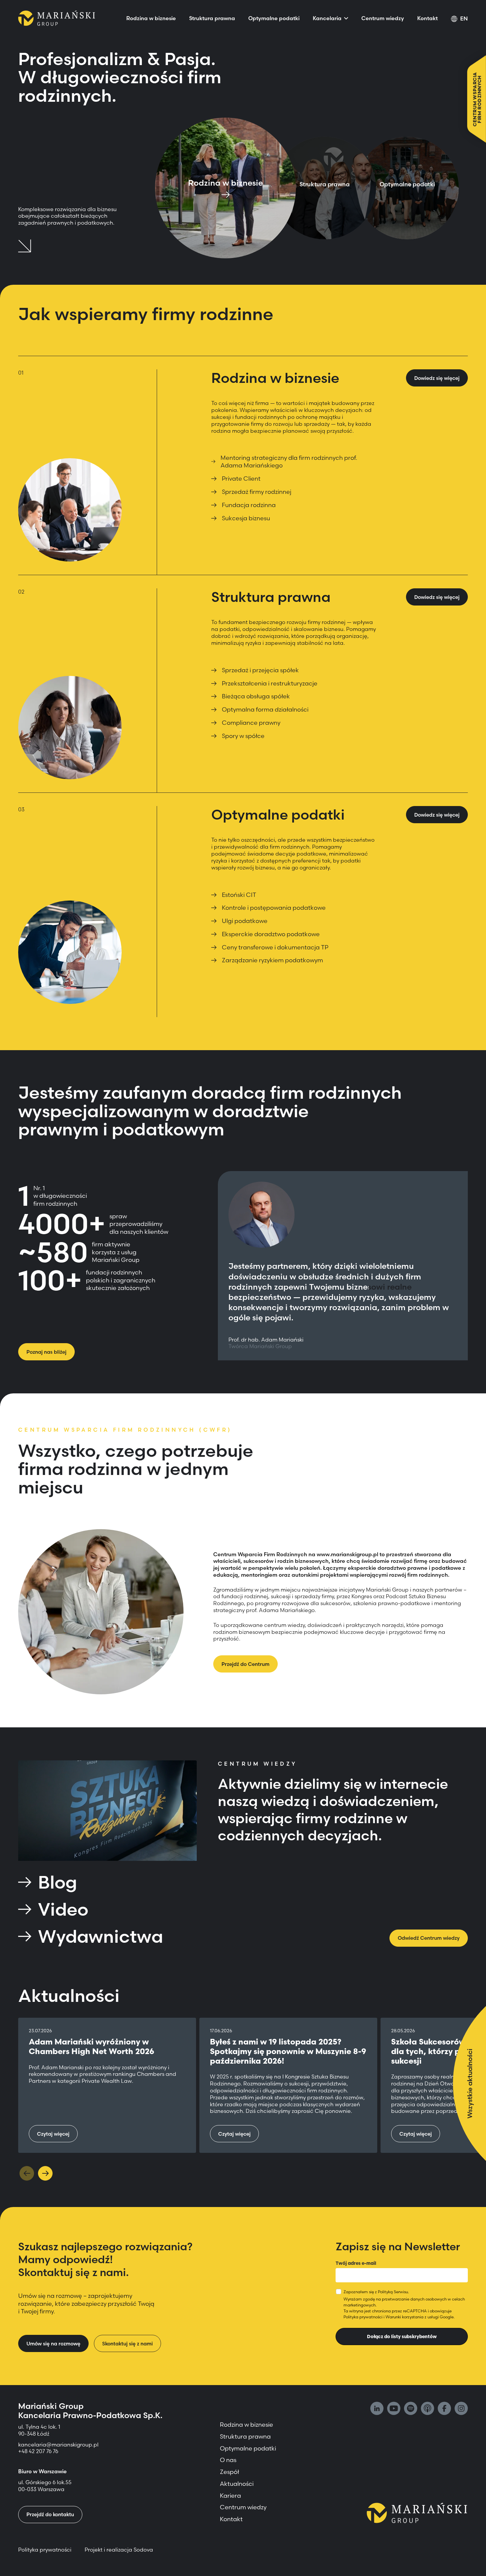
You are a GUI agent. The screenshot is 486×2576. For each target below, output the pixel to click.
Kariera (230, 2496)
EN (464, 18)
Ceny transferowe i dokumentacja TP (275, 947)
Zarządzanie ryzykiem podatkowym (272, 960)
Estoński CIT (239, 895)
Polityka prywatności (363, 2317)
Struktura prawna (212, 18)
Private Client (241, 478)
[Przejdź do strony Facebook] (444, 2409)
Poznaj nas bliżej (46, 1352)
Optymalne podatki (274, 18)
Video (63, 1909)
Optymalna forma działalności (265, 709)
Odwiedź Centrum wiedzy (429, 1938)
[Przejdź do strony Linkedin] (377, 2409)
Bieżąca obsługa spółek (256, 696)
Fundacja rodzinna (249, 505)
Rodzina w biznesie (151, 18)
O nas (228, 2460)
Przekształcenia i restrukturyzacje (270, 683)
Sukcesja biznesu (246, 518)
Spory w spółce (243, 736)
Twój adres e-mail (356, 2263)
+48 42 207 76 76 (38, 2451)
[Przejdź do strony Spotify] (411, 2409)
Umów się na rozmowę (53, 2344)
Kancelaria (327, 18)
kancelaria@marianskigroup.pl (59, 2445)
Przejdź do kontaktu (50, 2514)
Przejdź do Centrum (245, 1664)
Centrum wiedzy (383, 18)
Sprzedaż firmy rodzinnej (257, 492)
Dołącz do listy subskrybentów (402, 2337)
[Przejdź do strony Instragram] (461, 2409)
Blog (58, 1882)
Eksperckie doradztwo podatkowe (271, 934)
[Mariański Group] (57, 18)
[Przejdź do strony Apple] (427, 2409)
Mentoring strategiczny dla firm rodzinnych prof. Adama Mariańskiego (289, 461)
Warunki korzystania (405, 2317)
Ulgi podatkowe (245, 921)
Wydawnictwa (101, 1936)
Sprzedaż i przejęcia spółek (260, 670)
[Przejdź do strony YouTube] (394, 2409)
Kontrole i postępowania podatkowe (274, 908)
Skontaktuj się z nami (127, 2344)
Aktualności (237, 2484)
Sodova (143, 2550)
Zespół (229, 2472)
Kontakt (427, 18)
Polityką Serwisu (393, 2292)
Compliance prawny (251, 723)
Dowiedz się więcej (437, 378)
